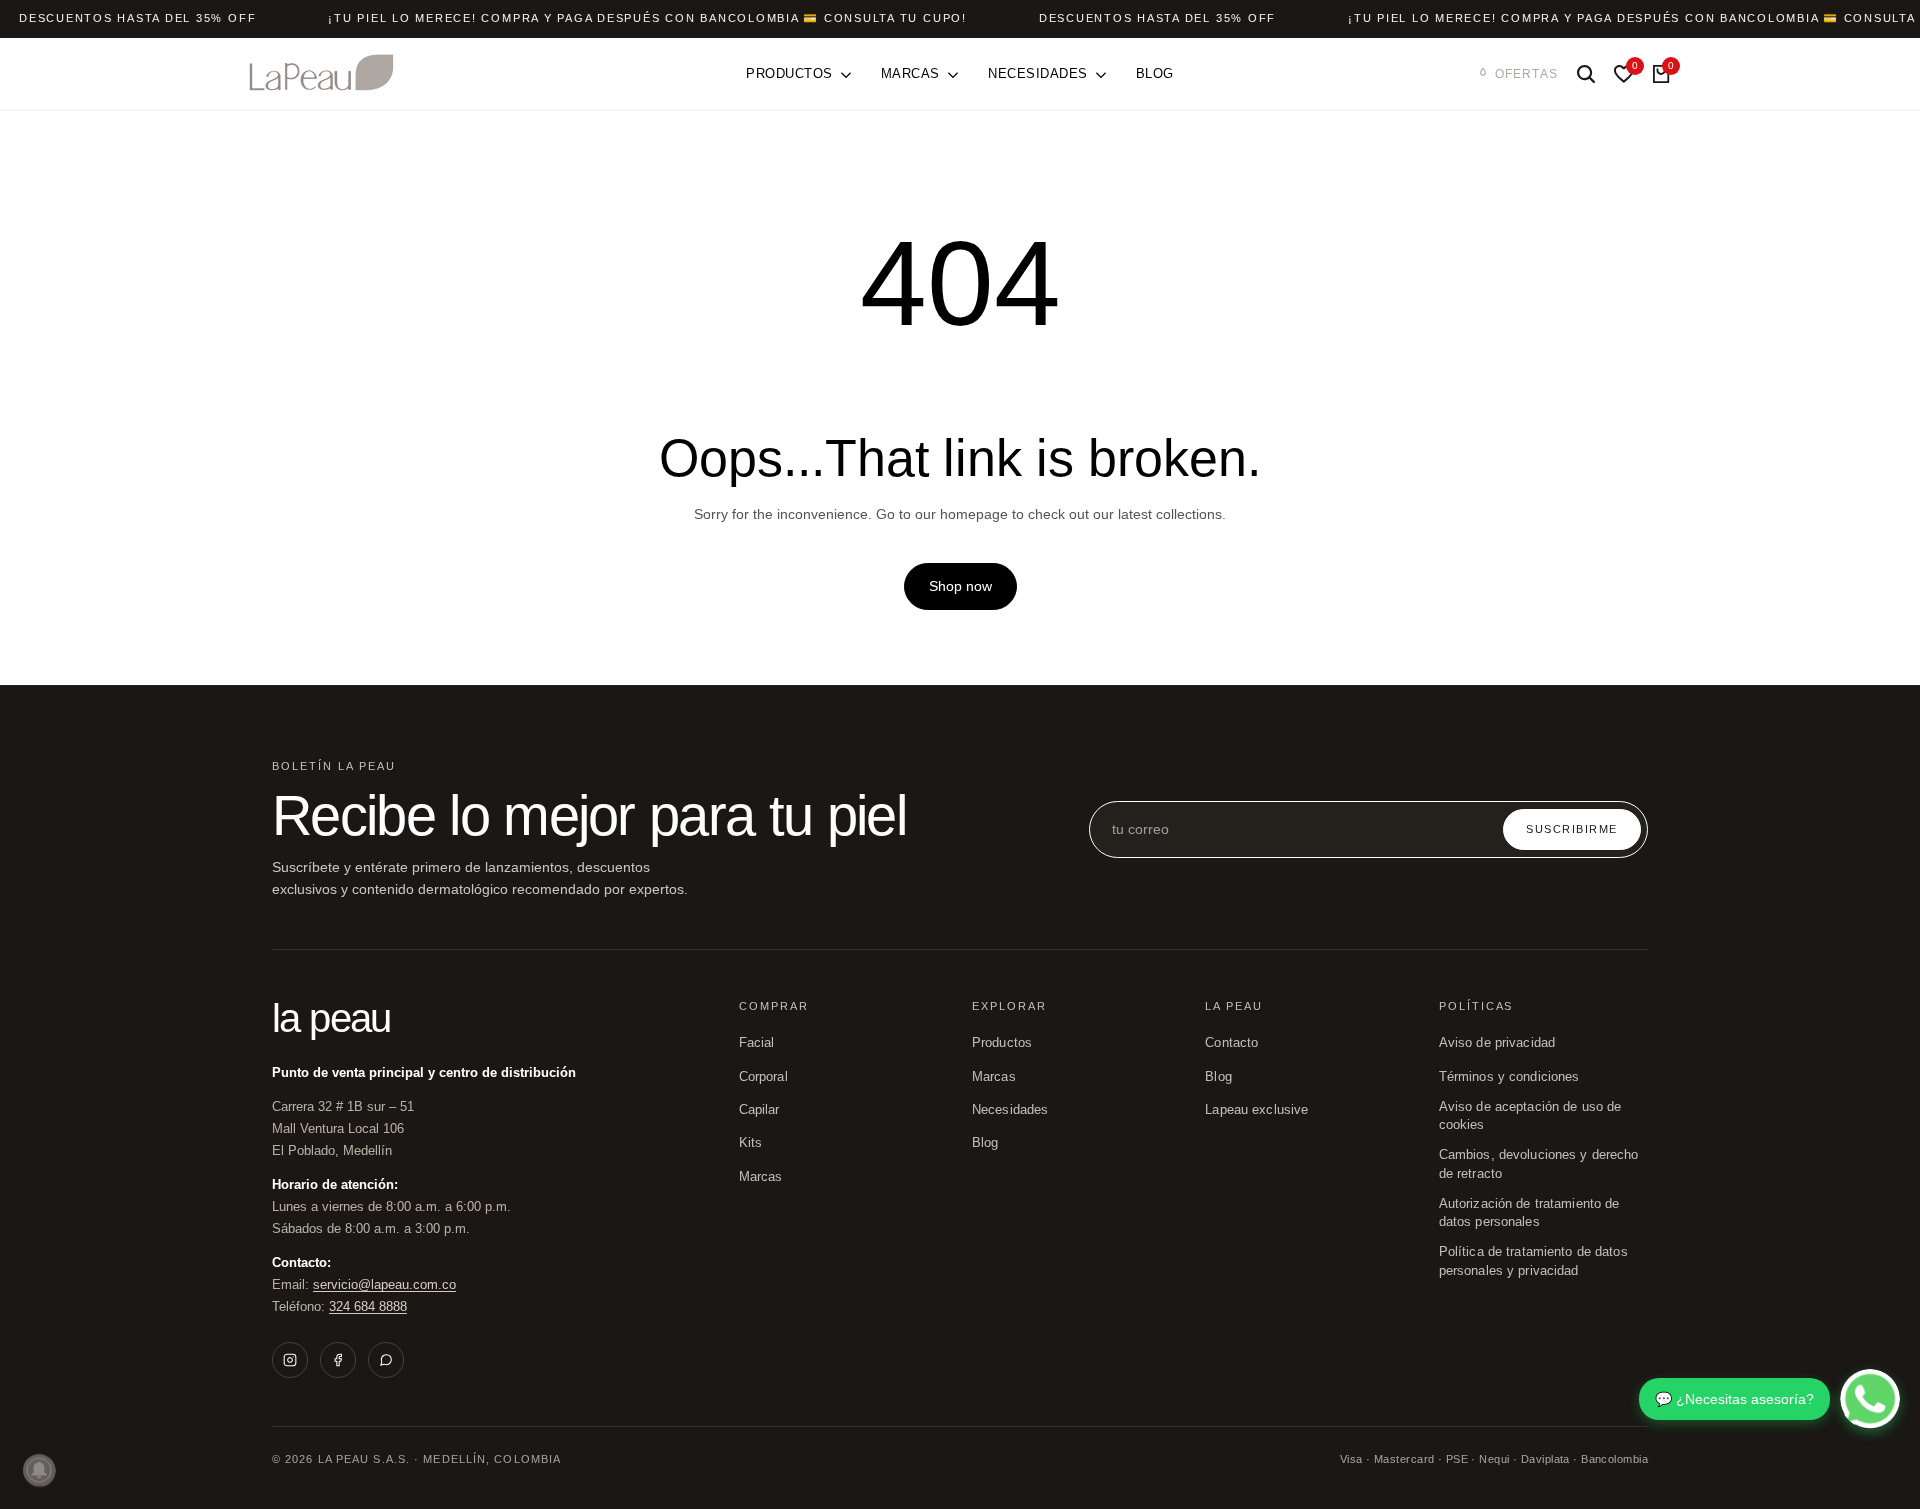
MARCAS (994, 1077)
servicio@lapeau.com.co (384, 1284)
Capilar (759, 1110)
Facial (757, 1043)
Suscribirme (1572, 829)
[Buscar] (1586, 74)
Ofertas (1526, 74)
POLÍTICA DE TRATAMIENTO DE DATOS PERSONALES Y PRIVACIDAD (1533, 1261)
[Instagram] (290, 1360)
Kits (751, 1143)
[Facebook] (338, 1360)
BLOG (985, 1143)
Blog (1218, 1077)
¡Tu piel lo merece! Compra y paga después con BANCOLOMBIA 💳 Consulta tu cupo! (647, 18)
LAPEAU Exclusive (1256, 1110)
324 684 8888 (368, 1306)
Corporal (763, 1077)
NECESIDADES (1010, 1110)
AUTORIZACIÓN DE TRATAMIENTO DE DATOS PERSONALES (1529, 1213)
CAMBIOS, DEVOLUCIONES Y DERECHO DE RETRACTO (1539, 1164)
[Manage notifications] (39, 1470)
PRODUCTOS (1002, 1043)
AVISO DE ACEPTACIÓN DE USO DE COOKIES (1530, 1116)
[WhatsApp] (386, 1360)
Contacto (1231, 1043)
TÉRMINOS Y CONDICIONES (1509, 1077)
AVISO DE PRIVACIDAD (1497, 1043)
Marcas (761, 1177)
